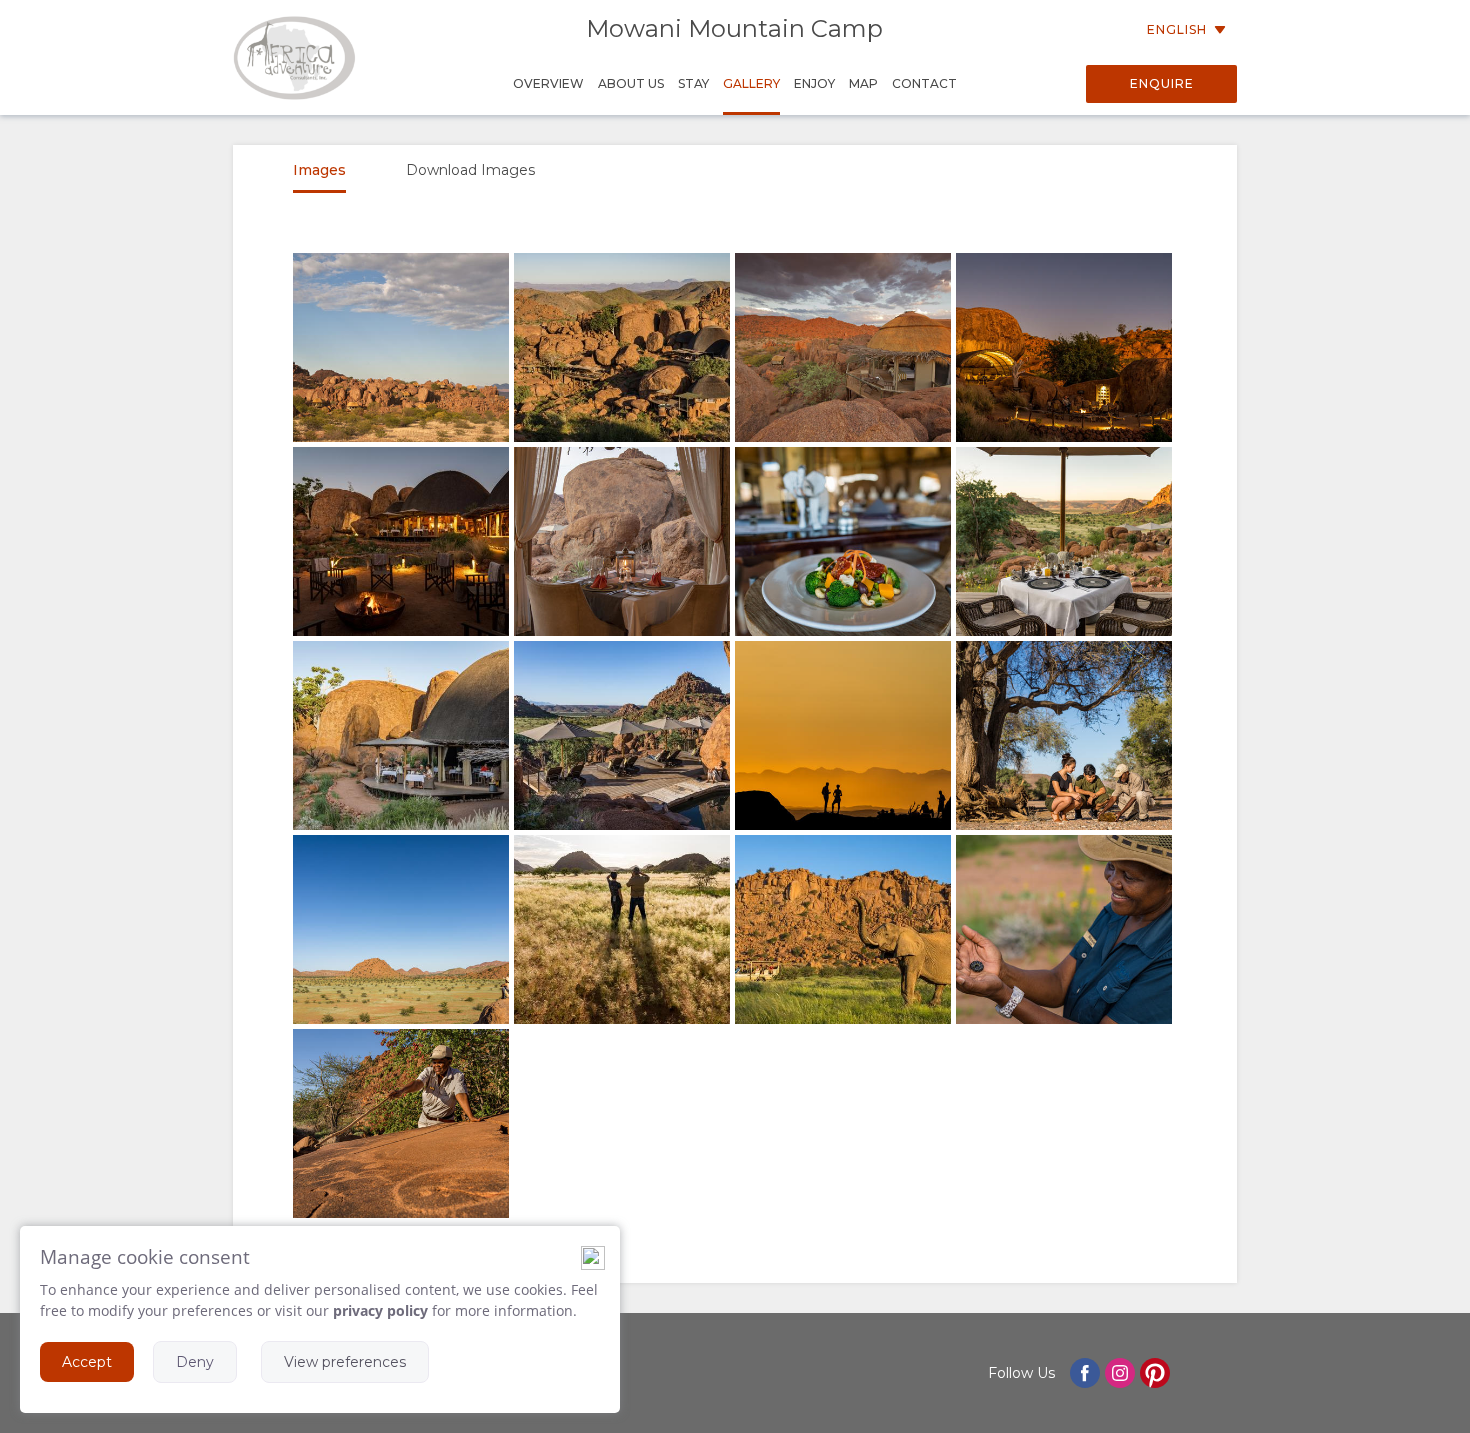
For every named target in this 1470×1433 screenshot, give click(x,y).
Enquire (1162, 83)
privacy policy (380, 1310)
